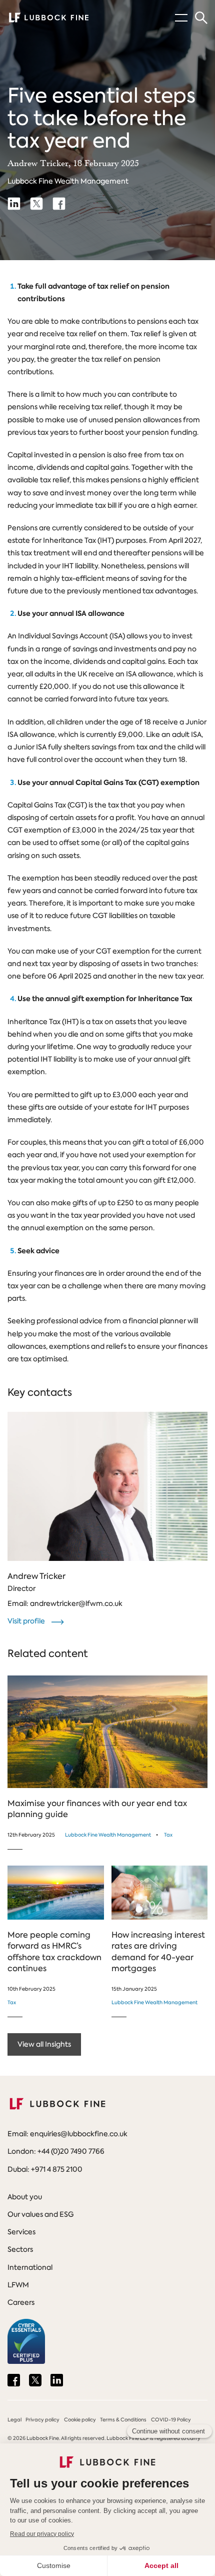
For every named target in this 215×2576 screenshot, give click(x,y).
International (30, 2267)
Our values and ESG (40, 2214)
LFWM (18, 2285)
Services (21, 2232)
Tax (168, 1835)
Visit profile (27, 1621)
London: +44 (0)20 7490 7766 (56, 2151)
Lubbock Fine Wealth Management (68, 181)
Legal (14, 2420)
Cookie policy (80, 2420)
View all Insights (44, 2044)
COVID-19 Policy (171, 2420)
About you (25, 2197)
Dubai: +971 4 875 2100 (45, 2169)
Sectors (20, 2249)
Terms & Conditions (123, 2420)
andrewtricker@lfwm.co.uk (76, 1603)
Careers (21, 2302)
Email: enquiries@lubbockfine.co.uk (67, 2134)
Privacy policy (42, 2420)
